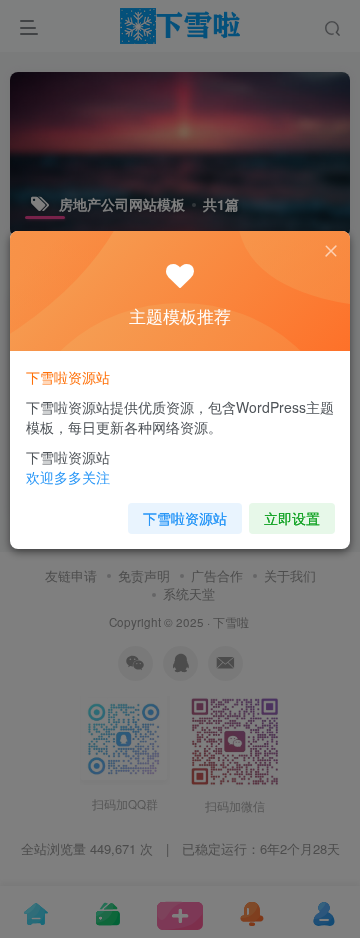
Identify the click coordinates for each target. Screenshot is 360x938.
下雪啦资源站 (185, 518)
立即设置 (292, 518)
